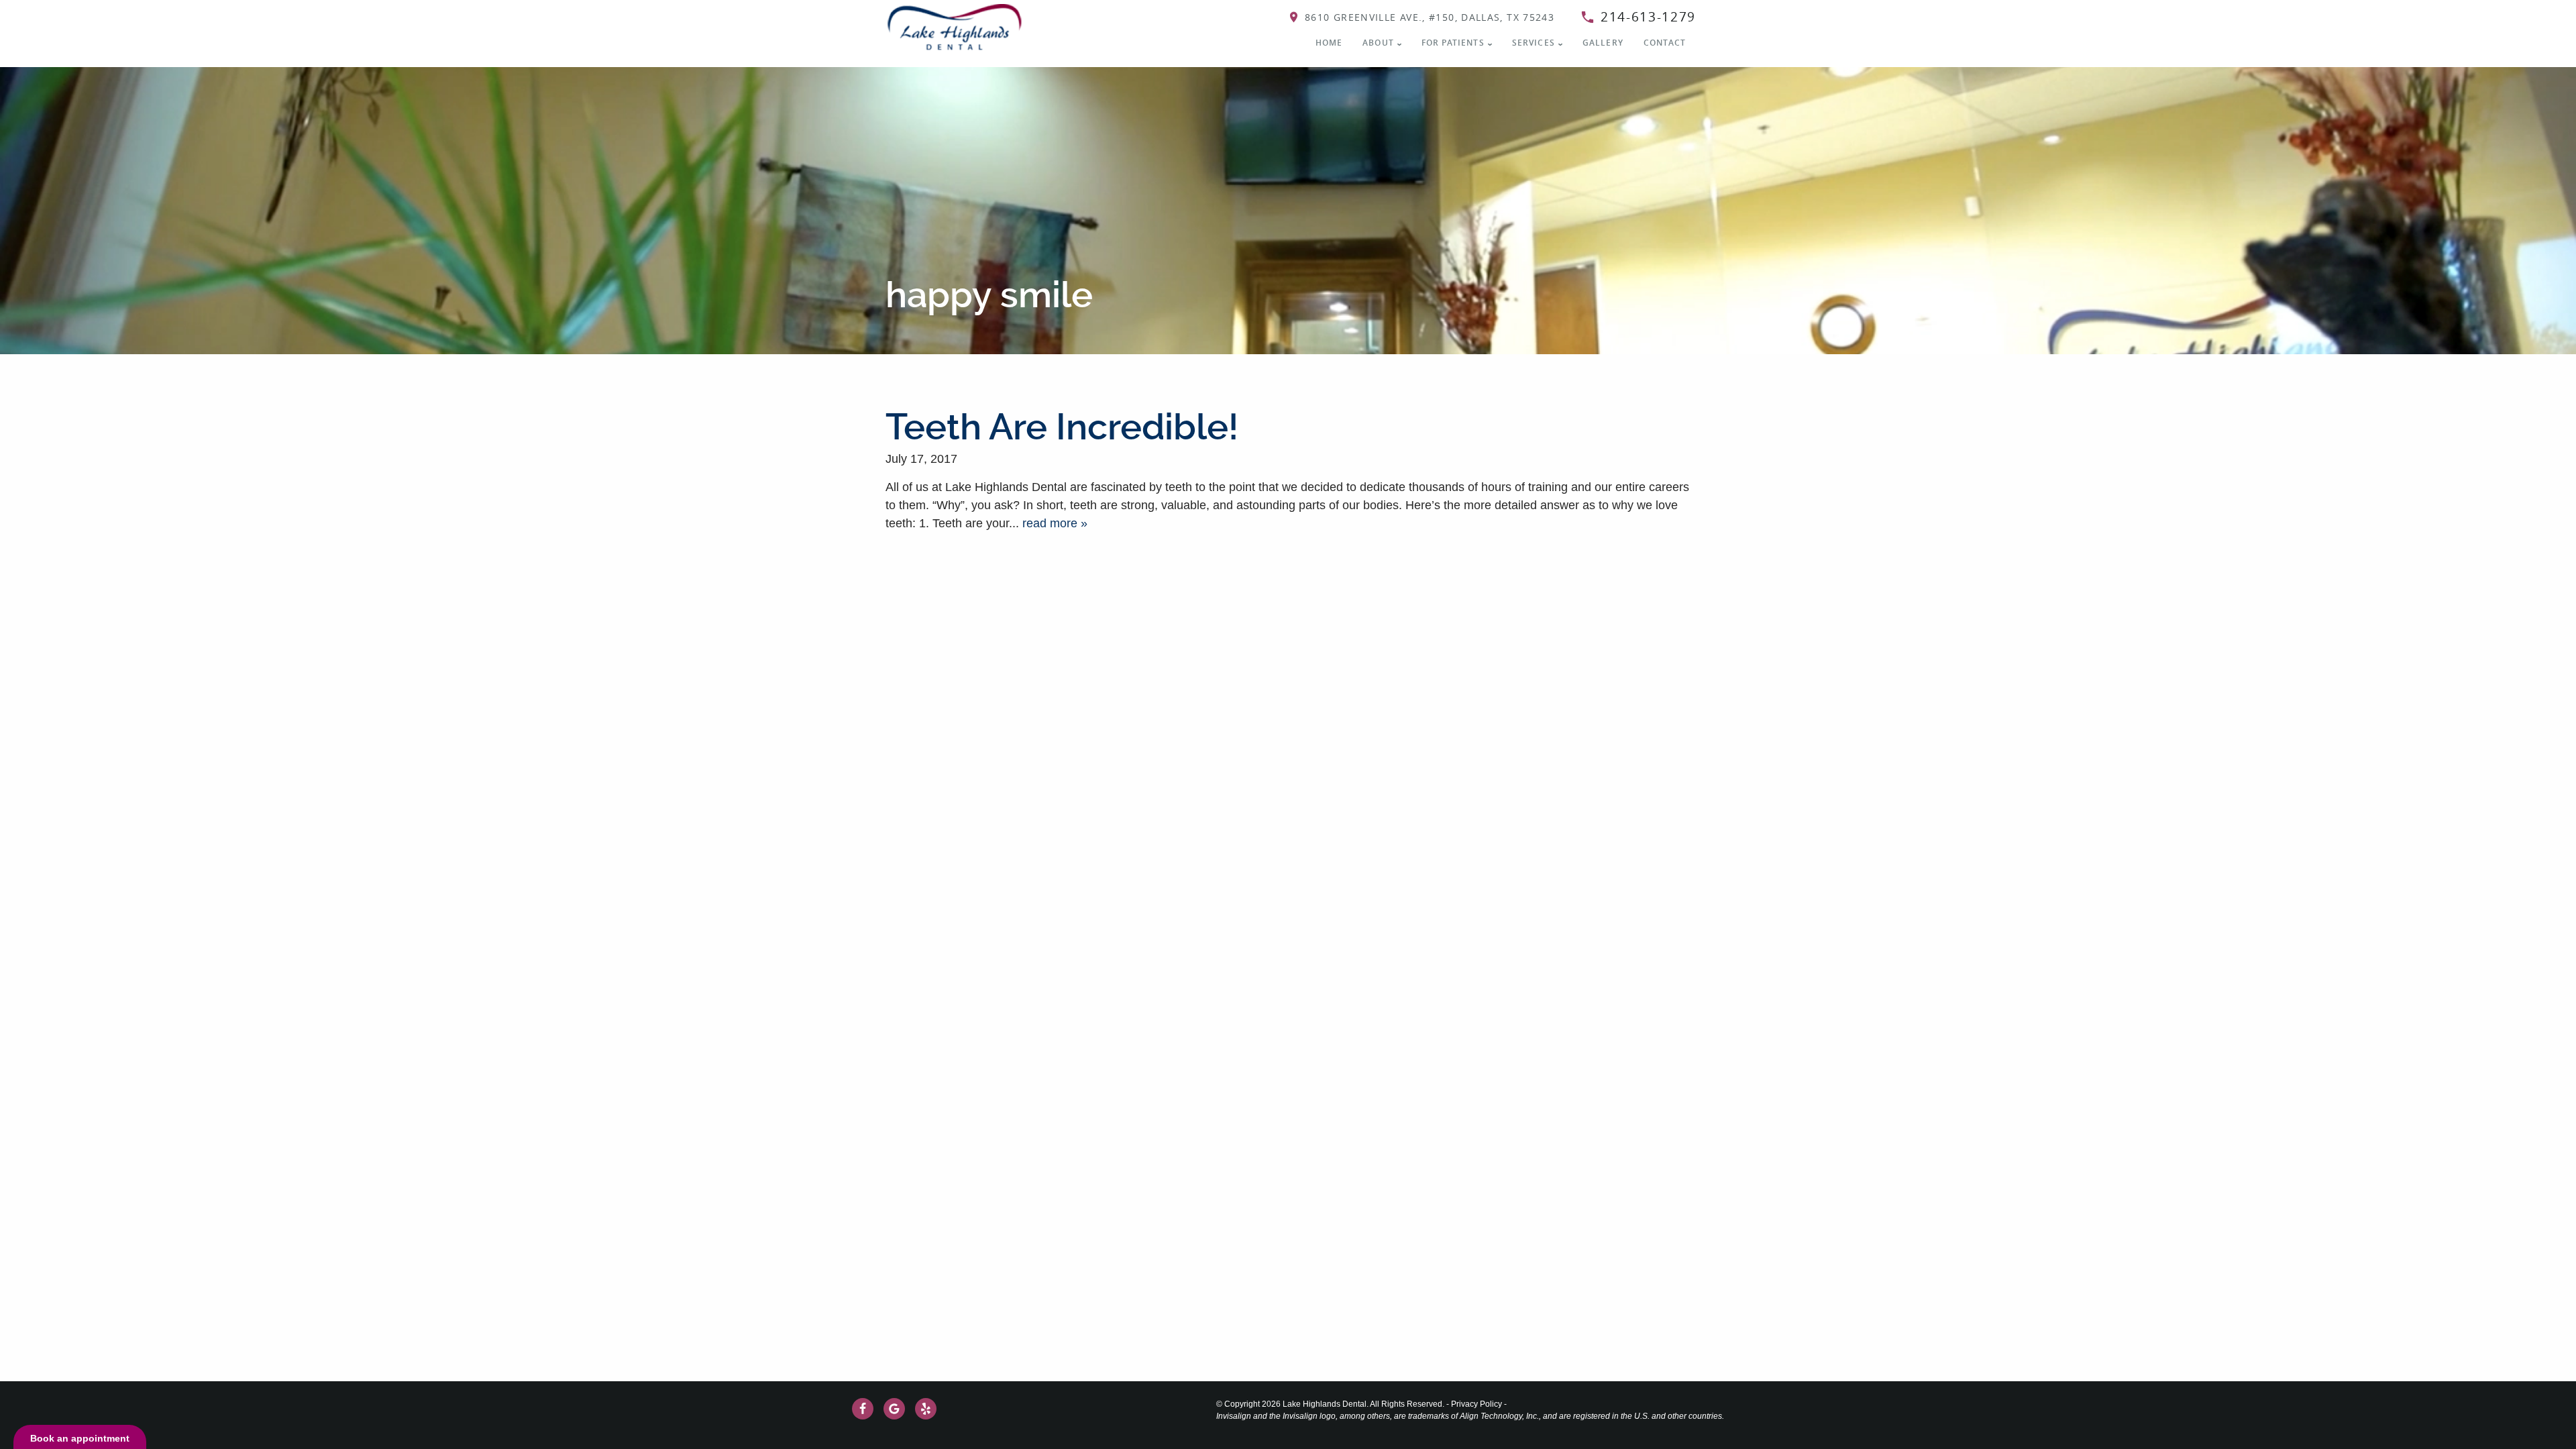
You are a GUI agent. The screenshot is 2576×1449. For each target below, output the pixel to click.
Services (1534, 43)
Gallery (1603, 43)
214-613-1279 (1648, 17)
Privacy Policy (1477, 1404)
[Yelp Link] (926, 1409)
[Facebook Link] (863, 1409)
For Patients (1453, 43)
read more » (1055, 523)
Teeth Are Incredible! (1062, 427)
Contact (1665, 43)
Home (1329, 43)
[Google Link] (894, 1409)
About (1378, 43)
